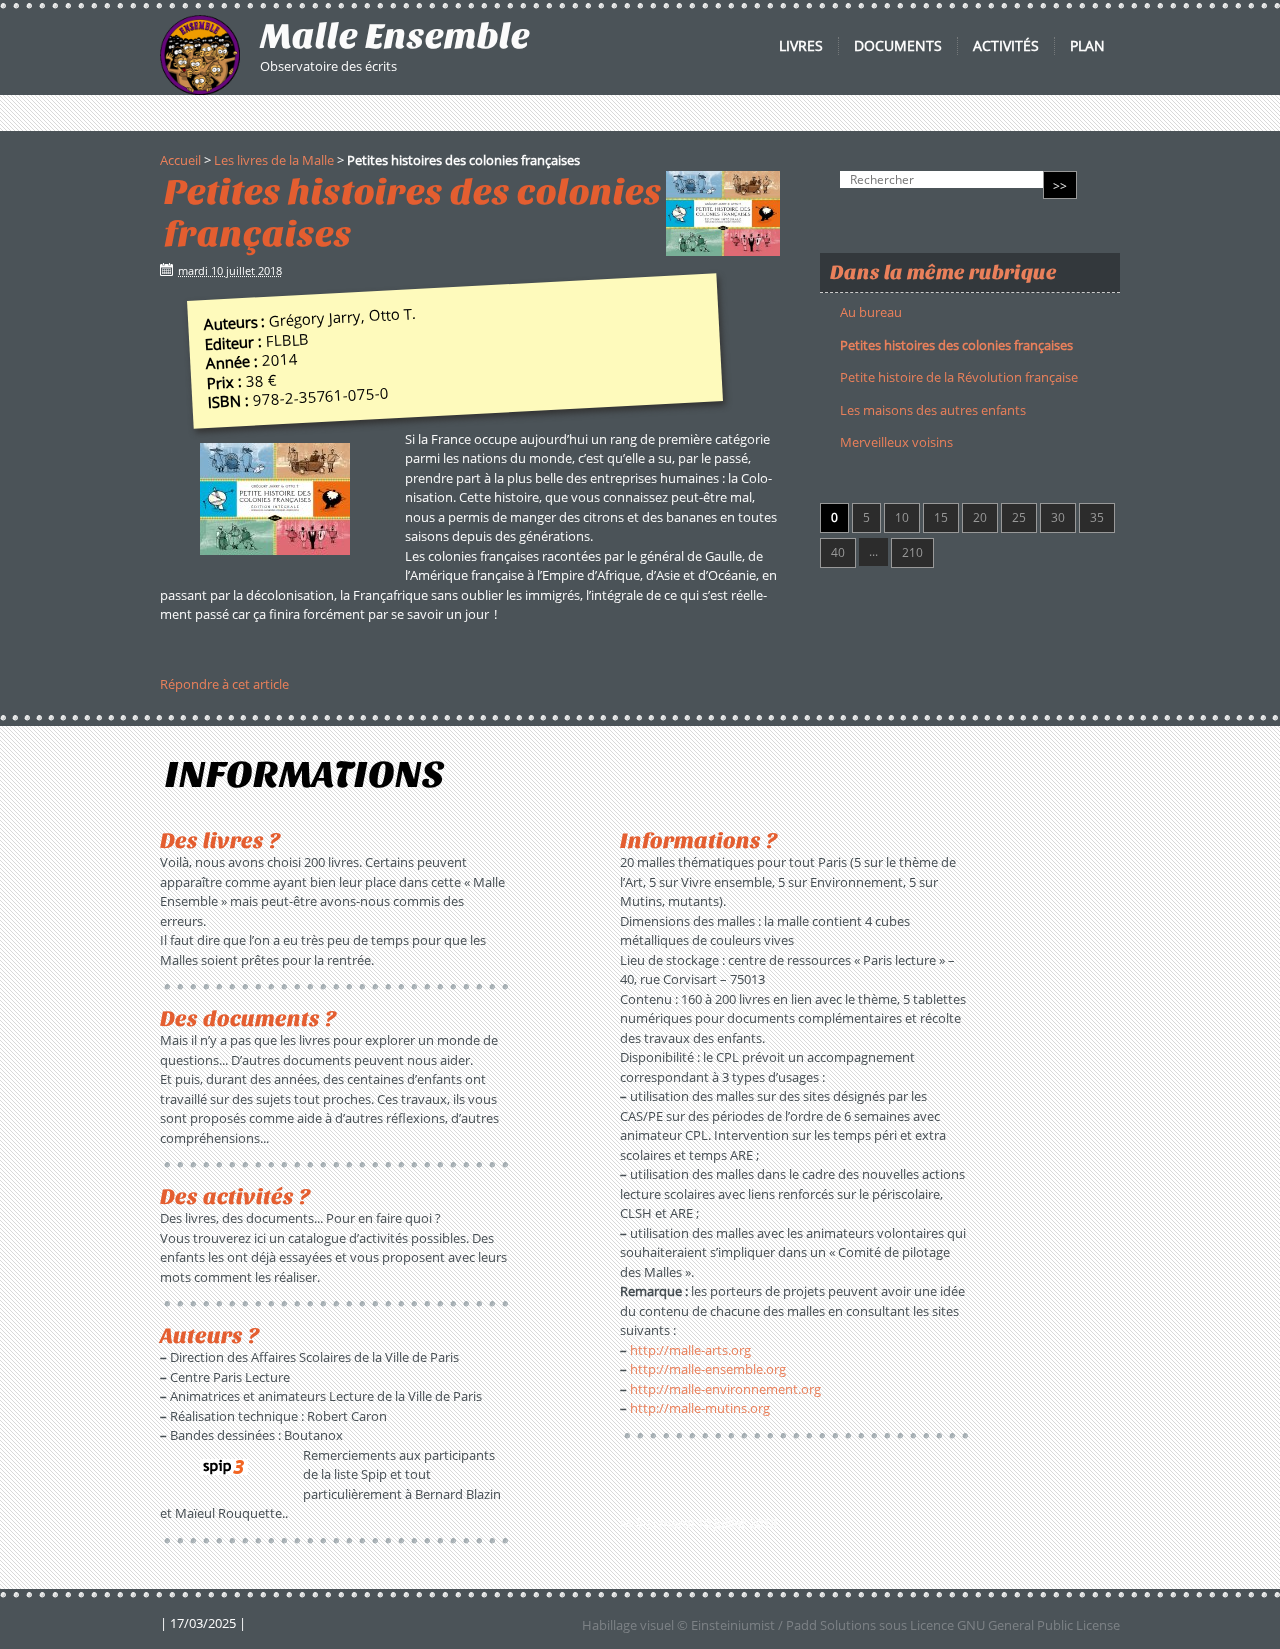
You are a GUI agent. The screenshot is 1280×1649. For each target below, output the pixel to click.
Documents (898, 46)
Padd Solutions (831, 1625)
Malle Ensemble (395, 36)
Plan (1087, 46)
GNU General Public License (1038, 1625)
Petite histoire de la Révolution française (959, 377)
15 (941, 517)
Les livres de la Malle (274, 160)
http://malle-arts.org (690, 1350)
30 (1058, 517)
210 (912, 552)
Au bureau (871, 312)
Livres (801, 46)
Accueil (180, 160)
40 (838, 552)
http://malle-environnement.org (725, 1389)
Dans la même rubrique (943, 272)
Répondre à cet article (224, 684)
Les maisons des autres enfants (933, 410)
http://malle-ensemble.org (708, 1369)
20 (980, 517)
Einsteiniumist (733, 1625)
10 (902, 517)
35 (1097, 517)
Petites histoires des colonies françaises (956, 345)
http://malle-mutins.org (700, 1408)
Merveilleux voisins (896, 442)
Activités (1006, 46)
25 (1019, 517)
